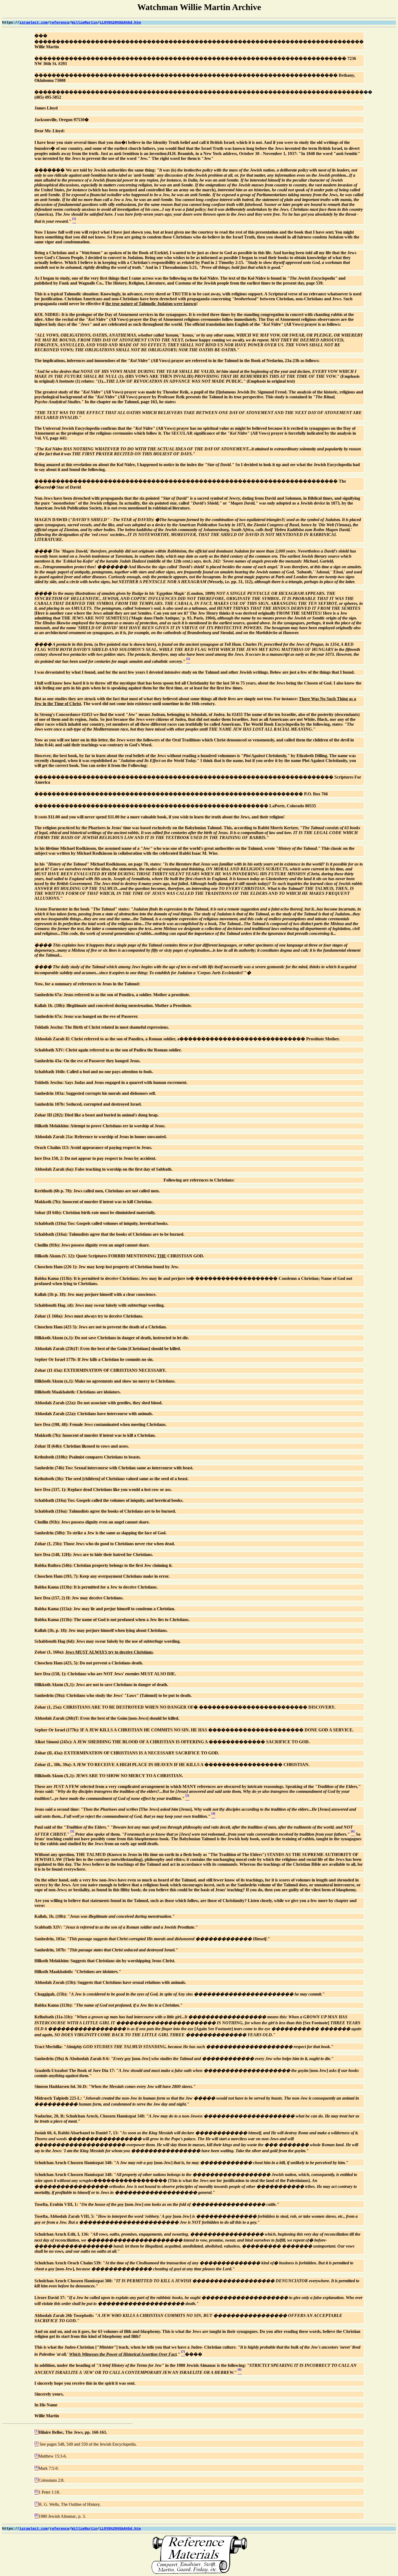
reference (60, 23)
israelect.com (34, 23)
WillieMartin (84, 23)
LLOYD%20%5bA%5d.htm (120, 23)
